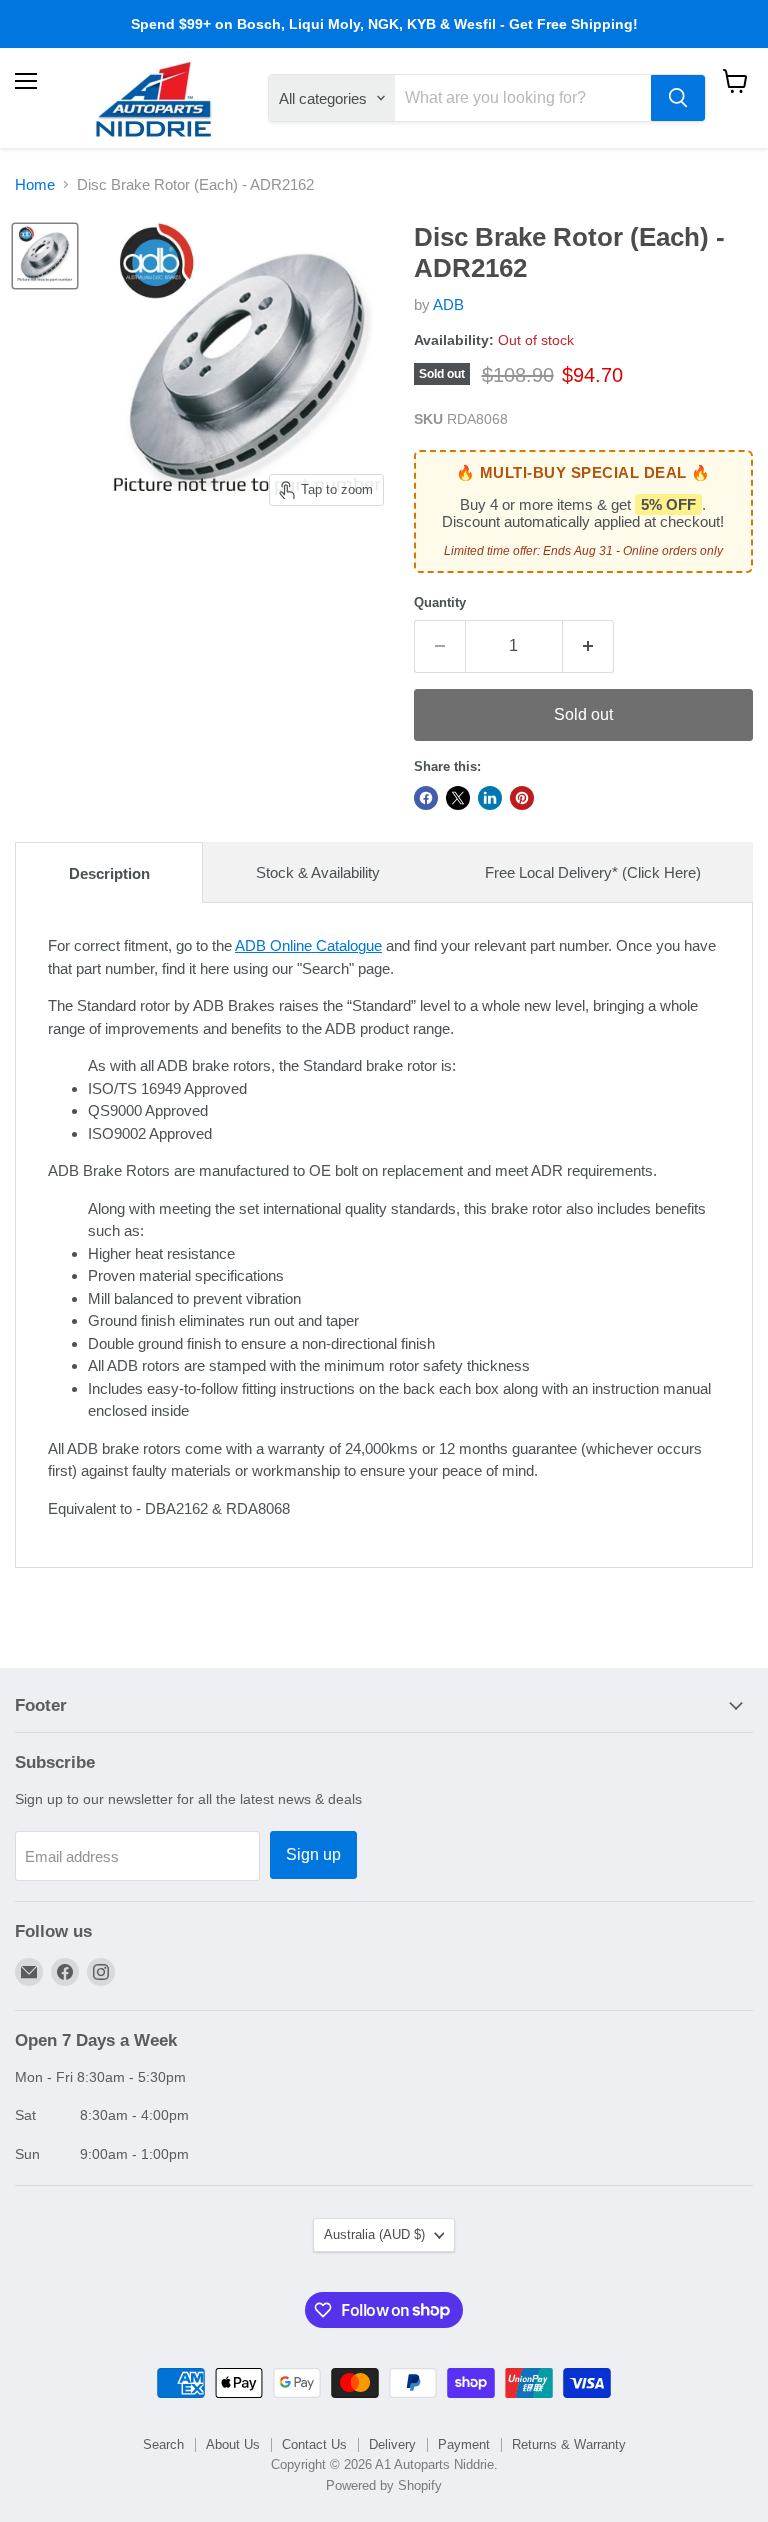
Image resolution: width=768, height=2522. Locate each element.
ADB (448, 304)
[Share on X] (458, 798)
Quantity (440, 602)
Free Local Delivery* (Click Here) (593, 872)
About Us (233, 2444)
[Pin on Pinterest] (522, 798)
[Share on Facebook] (426, 798)
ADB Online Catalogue (308, 945)
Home (35, 184)
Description (109, 873)
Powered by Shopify (384, 2485)
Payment (464, 2444)
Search (163, 2444)
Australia (374, 2234)
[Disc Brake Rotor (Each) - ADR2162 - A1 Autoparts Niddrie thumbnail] (45, 256)
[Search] (678, 98)
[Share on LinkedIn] (490, 798)
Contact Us (314, 2444)
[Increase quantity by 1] (588, 646)
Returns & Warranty (569, 2444)
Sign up (313, 1854)
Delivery (392, 2444)
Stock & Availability (318, 872)
